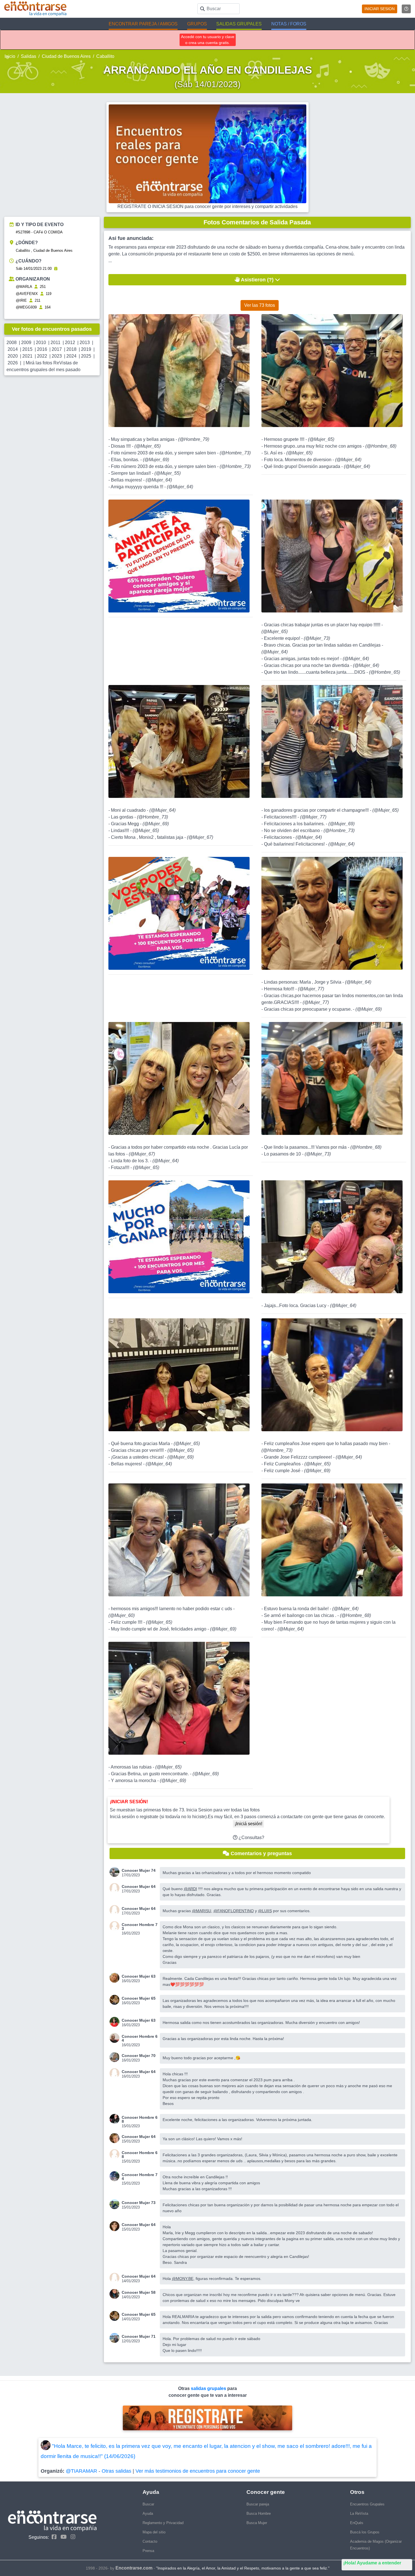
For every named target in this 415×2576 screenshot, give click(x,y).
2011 (55, 342)
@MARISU (202, 1911)
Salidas (29, 56)
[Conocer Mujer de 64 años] (116, 1888)
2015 (27, 349)
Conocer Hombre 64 (140, 2038)
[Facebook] (53, 2537)
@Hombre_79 (194, 439)
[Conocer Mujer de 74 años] (116, 1872)
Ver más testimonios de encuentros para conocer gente (198, 2471)
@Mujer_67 (200, 837)
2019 (86, 349)
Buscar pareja (258, 2504)
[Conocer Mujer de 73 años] (116, 2204)
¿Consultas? (251, 1838)
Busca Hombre (259, 2513)
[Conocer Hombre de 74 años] (116, 2176)
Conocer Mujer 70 (139, 2056)
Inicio (10, 56)
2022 (42, 356)
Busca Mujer (257, 2523)
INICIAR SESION (380, 9)
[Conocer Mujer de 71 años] (116, 2338)
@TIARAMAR (81, 2471)
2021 (27, 356)
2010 (41, 342)
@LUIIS (265, 1911)
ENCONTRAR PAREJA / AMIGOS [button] (143, 24)
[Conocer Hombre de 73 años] (116, 1926)
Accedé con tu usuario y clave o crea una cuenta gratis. (208, 40)
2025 (86, 356)
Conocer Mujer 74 (139, 1870)
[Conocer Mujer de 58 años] (116, 2294)
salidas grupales (209, 2388)
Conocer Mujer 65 (139, 1998)
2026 (13, 363)
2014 (13, 349)
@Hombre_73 (235, 453)
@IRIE (21, 300)
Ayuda (148, 2513)
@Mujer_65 (148, 446)
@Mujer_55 (168, 473)
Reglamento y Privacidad (163, 2523)
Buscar (148, 2504)
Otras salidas (116, 2471)
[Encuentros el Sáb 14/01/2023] (56, 269)
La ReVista (359, 2513)
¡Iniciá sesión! (248, 1824)
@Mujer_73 (317, 638)
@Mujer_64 (159, 480)
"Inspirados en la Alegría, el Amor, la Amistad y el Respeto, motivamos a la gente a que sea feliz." (243, 2568)
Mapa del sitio (154, 2532)
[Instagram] (72, 2537)
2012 (70, 342)
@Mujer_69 (156, 460)
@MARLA (24, 287)
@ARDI (190, 1889)
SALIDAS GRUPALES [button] (239, 24)
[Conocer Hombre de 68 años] (116, 2119)
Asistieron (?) (257, 280)
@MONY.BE (183, 2279)
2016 (42, 349)
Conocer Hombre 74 (140, 2177)
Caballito (105, 56)
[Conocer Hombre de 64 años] (116, 2038)
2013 (85, 342)
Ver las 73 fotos (260, 305)
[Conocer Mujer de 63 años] (116, 1978)
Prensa (148, 2551)
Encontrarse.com (134, 2568)
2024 (71, 356)
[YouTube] (62, 2537)
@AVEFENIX (27, 294)
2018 (71, 349)
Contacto (150, 2541)
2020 (13, 356)
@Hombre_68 (381, 446)
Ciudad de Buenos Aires (66, 56)
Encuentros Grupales (367, 2504)
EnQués (357, 2523)
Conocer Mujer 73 (139, 2203)
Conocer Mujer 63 (139, 1976)
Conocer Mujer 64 (139, 1886)
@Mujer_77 (313, 817)
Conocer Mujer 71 (139, 2336)
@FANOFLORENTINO (234, 1911)
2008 (12, 342)
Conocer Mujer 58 (139, 2292)
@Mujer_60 (122, 1615)
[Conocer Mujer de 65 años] (116, 2000)
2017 (57, 349)
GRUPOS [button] (197, 24)
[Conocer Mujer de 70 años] (116, 2057)
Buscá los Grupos (365, 2532)
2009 (26, 342)
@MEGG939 (26, 307)
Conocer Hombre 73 (140, 1927)
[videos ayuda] (406, 9)
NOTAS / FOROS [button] (289, 24)
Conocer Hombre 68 (140, 2119)
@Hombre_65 (385, 672)
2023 (57, 356)
